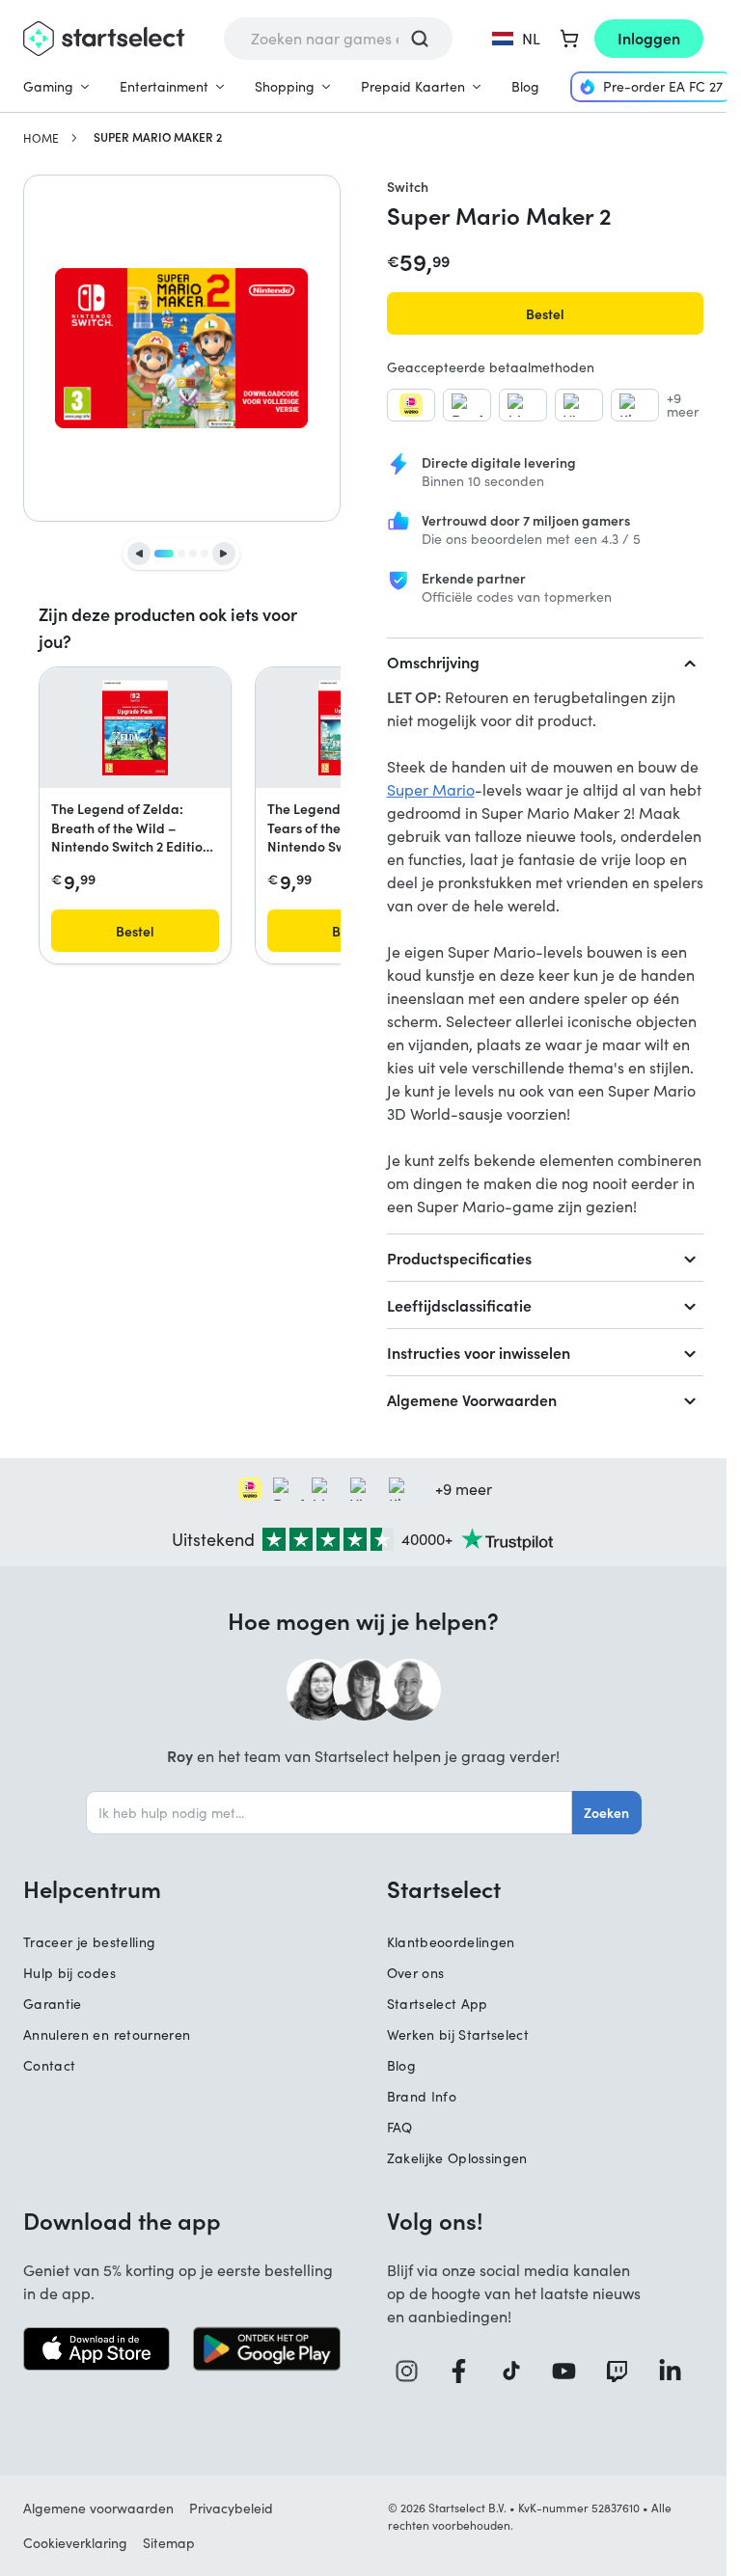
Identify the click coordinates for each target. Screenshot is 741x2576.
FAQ (400, 2127)
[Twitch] (624, 2371)
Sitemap (169, 2543)
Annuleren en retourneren (107, 2034)
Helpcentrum (92, 1888)
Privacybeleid (231, 2508)
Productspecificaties (459, 1258)
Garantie (53, 2004)
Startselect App (438, 2004)
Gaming (48, 86)
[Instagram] (413, 2371)
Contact (49, 2065)
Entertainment (164, 86)
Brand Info (422, 2096)
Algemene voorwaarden (98, 2508)
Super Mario (431, 789)
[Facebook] (466, 2371)
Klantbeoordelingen (451, 1942)
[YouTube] (571, 2371)
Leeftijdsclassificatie (459, 1305)
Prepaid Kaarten (413, 86)
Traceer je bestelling (89, 1942)
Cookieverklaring (75, 2543)
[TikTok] (518, 2371)
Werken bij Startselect (458, 2034)
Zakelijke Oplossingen (457, 2158)
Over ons (416, 1973)
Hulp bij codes (69, 1973)
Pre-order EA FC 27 (663, 86)
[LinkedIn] (677, 2371)
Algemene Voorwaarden (472, 1399)
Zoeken (606, 1812)
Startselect (444, 1888)
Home (41, 138)
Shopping (285, 86)
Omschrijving (433, 662)
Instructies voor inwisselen (479, 1352)
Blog (525, 86)
